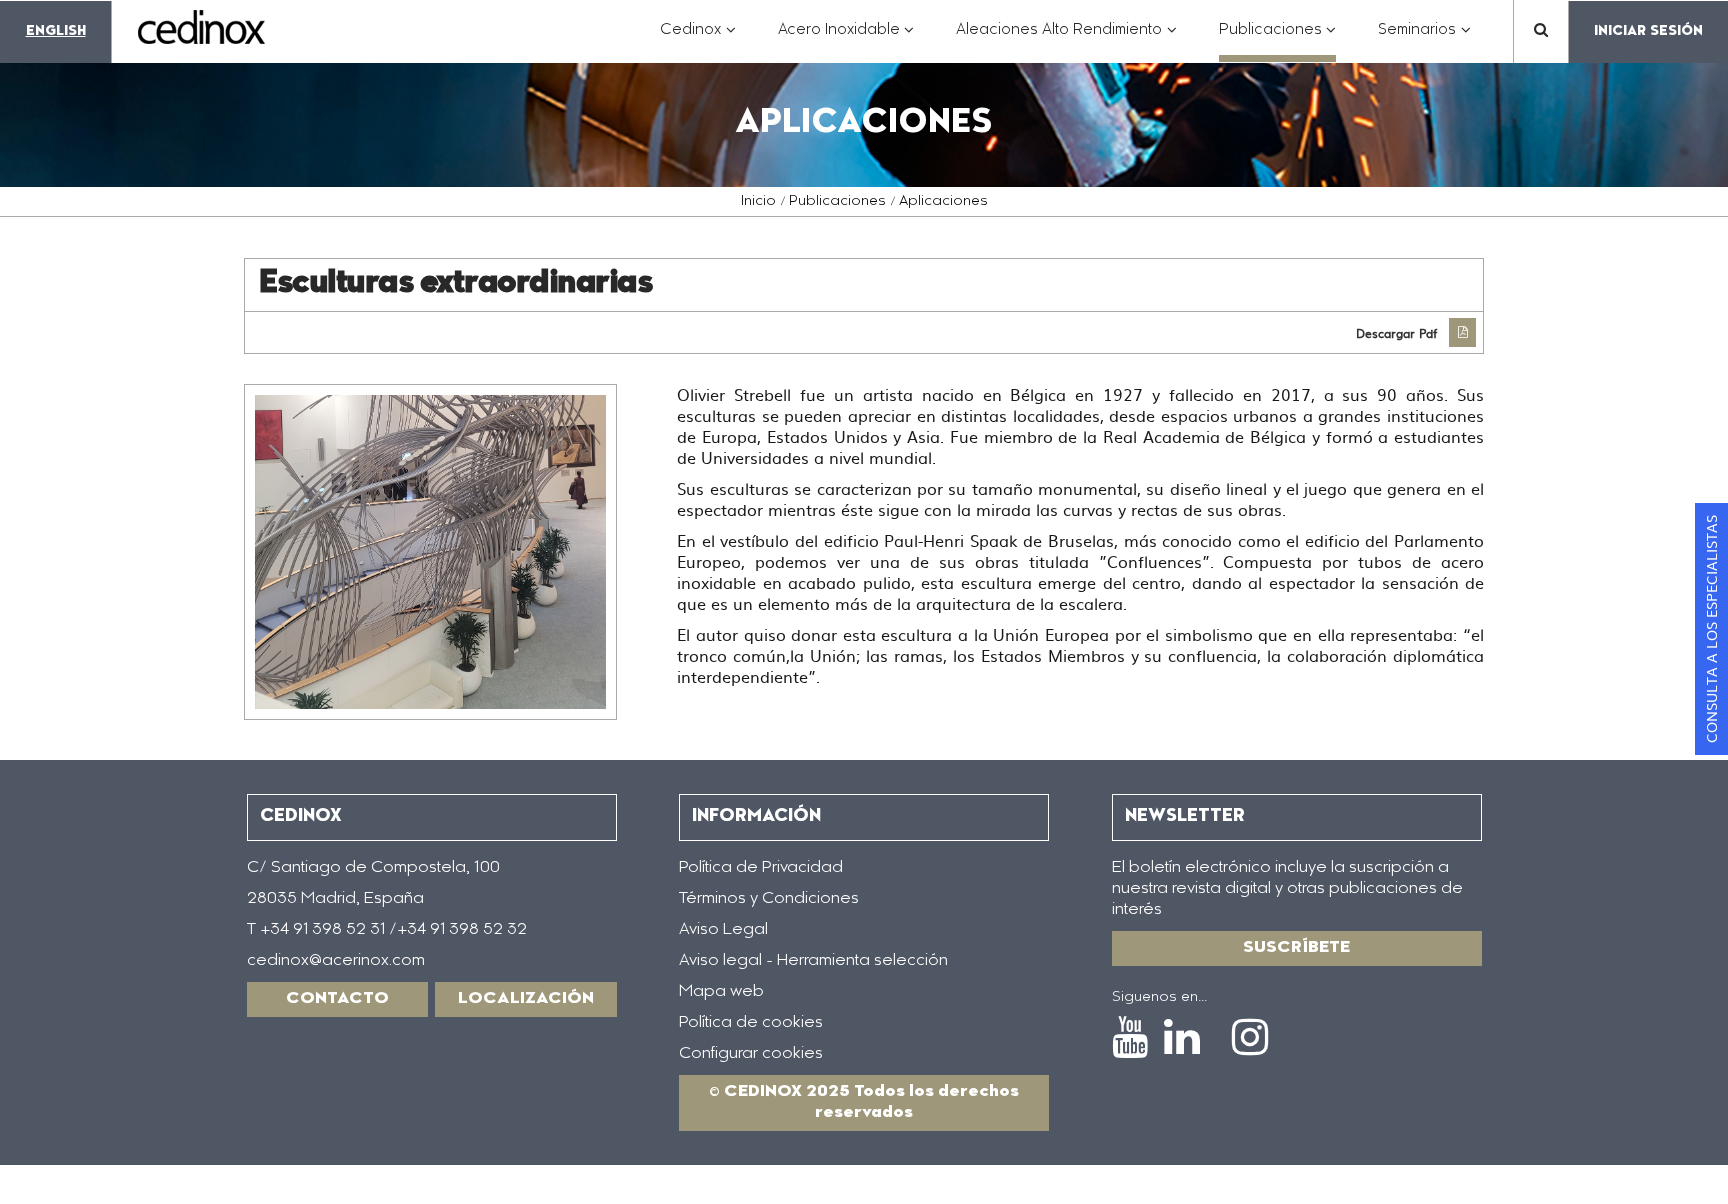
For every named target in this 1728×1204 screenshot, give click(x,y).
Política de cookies (751, 1023)
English (56, 31)
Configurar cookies (751, 1054)
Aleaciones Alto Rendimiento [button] (1066, 40)
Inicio (758, 202)
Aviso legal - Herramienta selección (813, 961)
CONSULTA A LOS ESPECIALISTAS (1711, 629)
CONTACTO (337, 999)
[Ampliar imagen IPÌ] (430, 552)
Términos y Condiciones (769, 899)
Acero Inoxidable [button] (846, 40)
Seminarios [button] (1424, 40)
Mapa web (721, 992)
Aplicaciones (943, 202)
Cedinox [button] (698, 40)
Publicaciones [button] (1278, 40)
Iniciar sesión (1648, 31)
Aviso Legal (723, 930)
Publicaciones (837, 202)
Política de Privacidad (761, 868)
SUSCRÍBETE (1296, 948)
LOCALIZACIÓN (526, 999)
